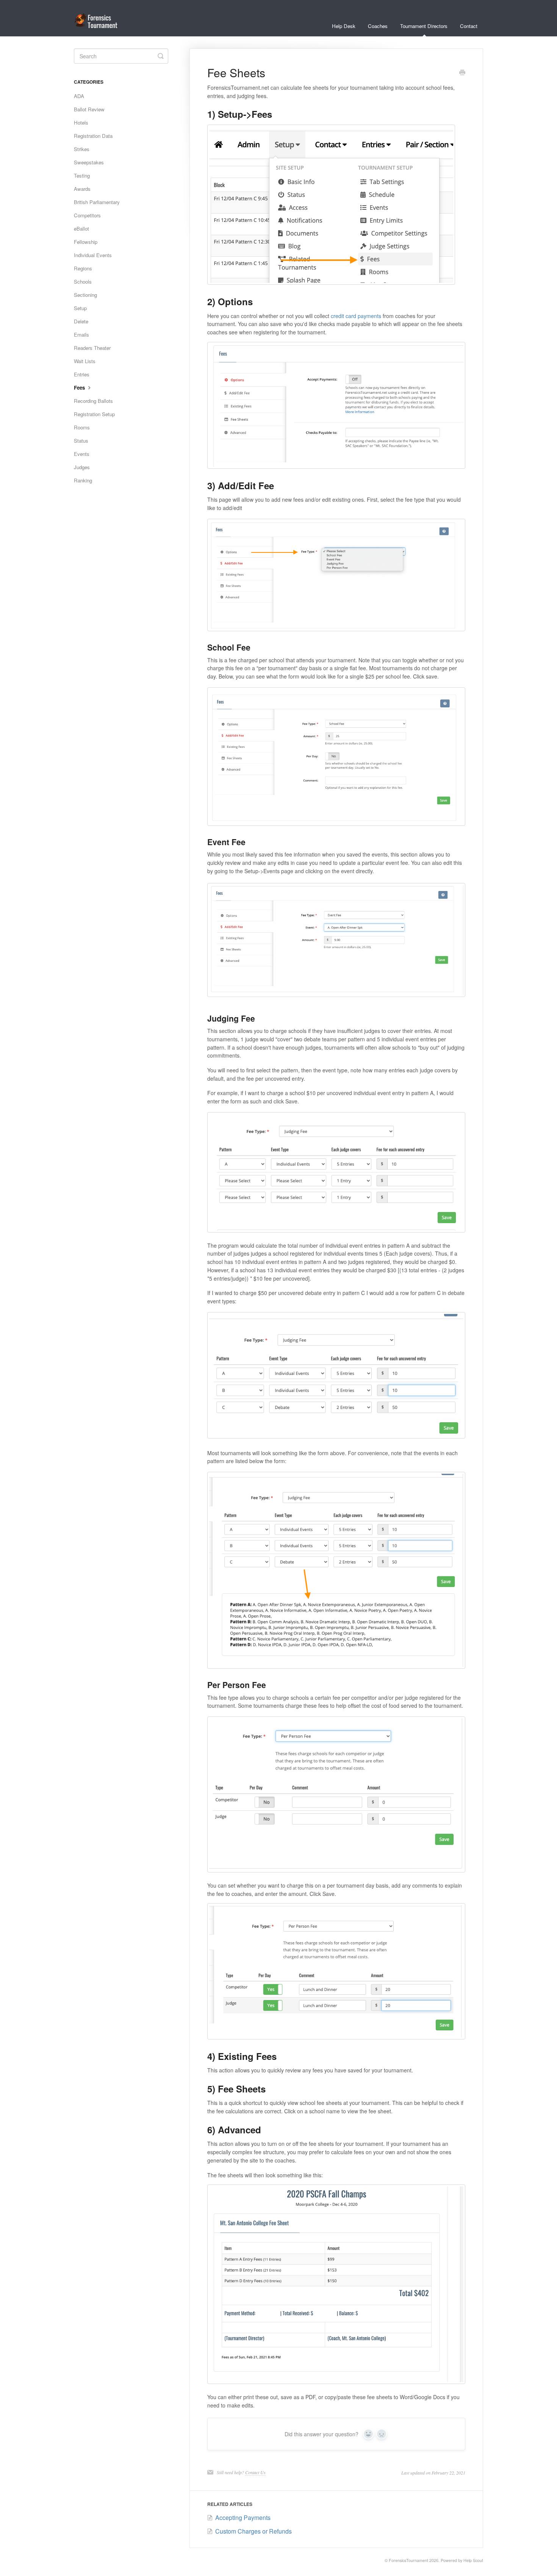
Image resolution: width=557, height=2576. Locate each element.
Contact (469, 26)
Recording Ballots (93, 401)
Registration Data (93, 136)
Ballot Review (89, 109)
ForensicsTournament (408, 2560)
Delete (81, 321)
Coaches (378, 26)
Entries (82, 374)
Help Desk (344, 26)
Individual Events (93, 255)
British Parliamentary (97, 202)
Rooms (82, 427)
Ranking (83, 480)
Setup (80, 308)
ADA (79, 96)
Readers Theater (92, 348)
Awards (82, 189)
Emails (81, 335)
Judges (82, 467)
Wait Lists (85, 361)
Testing (82, 176)
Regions (83, 268)
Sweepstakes (89, 162)
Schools (83, 282)
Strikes (82, 149)
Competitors (87, 215)
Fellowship (86, 242)
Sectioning (85, 295)
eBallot (81, 229)
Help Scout (473, 2560)
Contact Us (255, 2472)
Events (82, 454)
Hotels (81, 122)
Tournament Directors (424, 26)
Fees (80, 388)
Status (81, 441)
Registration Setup (94, 414)
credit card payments (356, 316)
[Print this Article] (462, 73)
